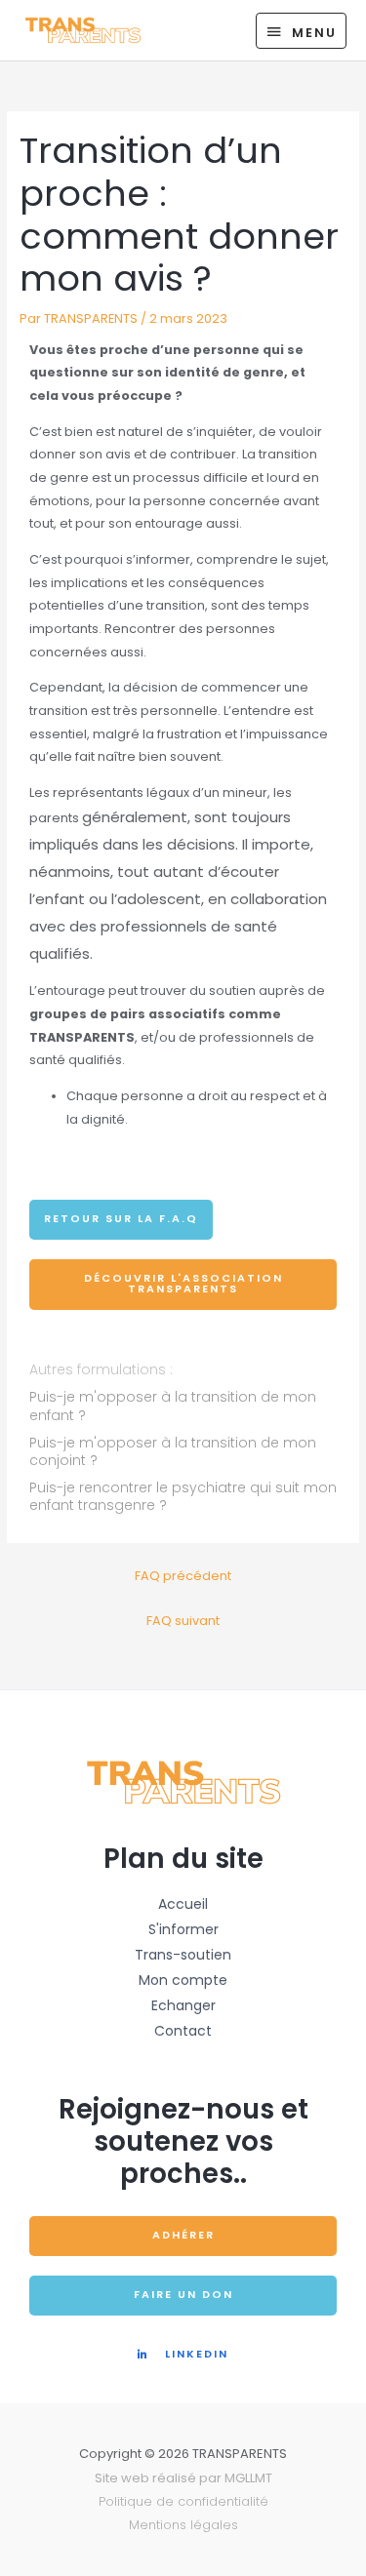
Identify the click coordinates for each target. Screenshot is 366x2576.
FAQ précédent (183, 1576)
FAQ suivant (183, 1621)
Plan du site (183, 1859)
